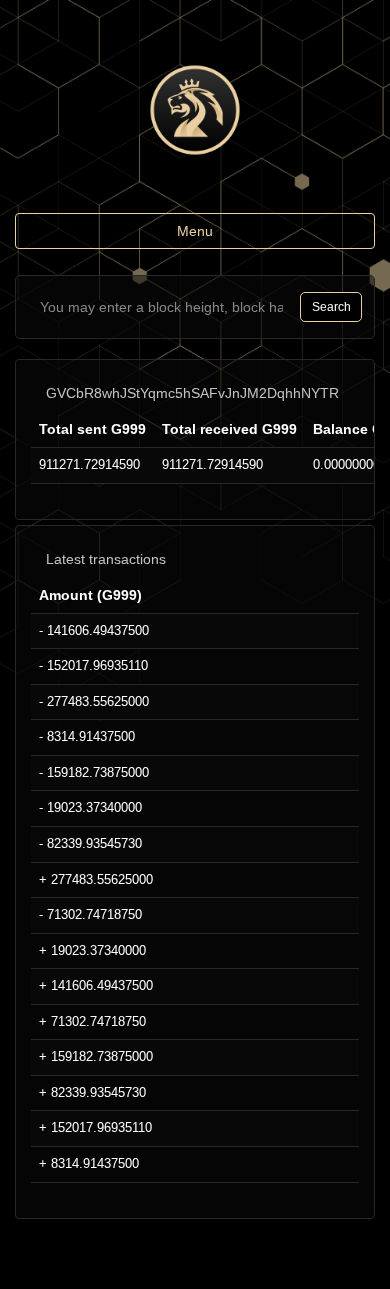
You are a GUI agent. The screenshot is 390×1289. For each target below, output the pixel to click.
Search (331, 307)
